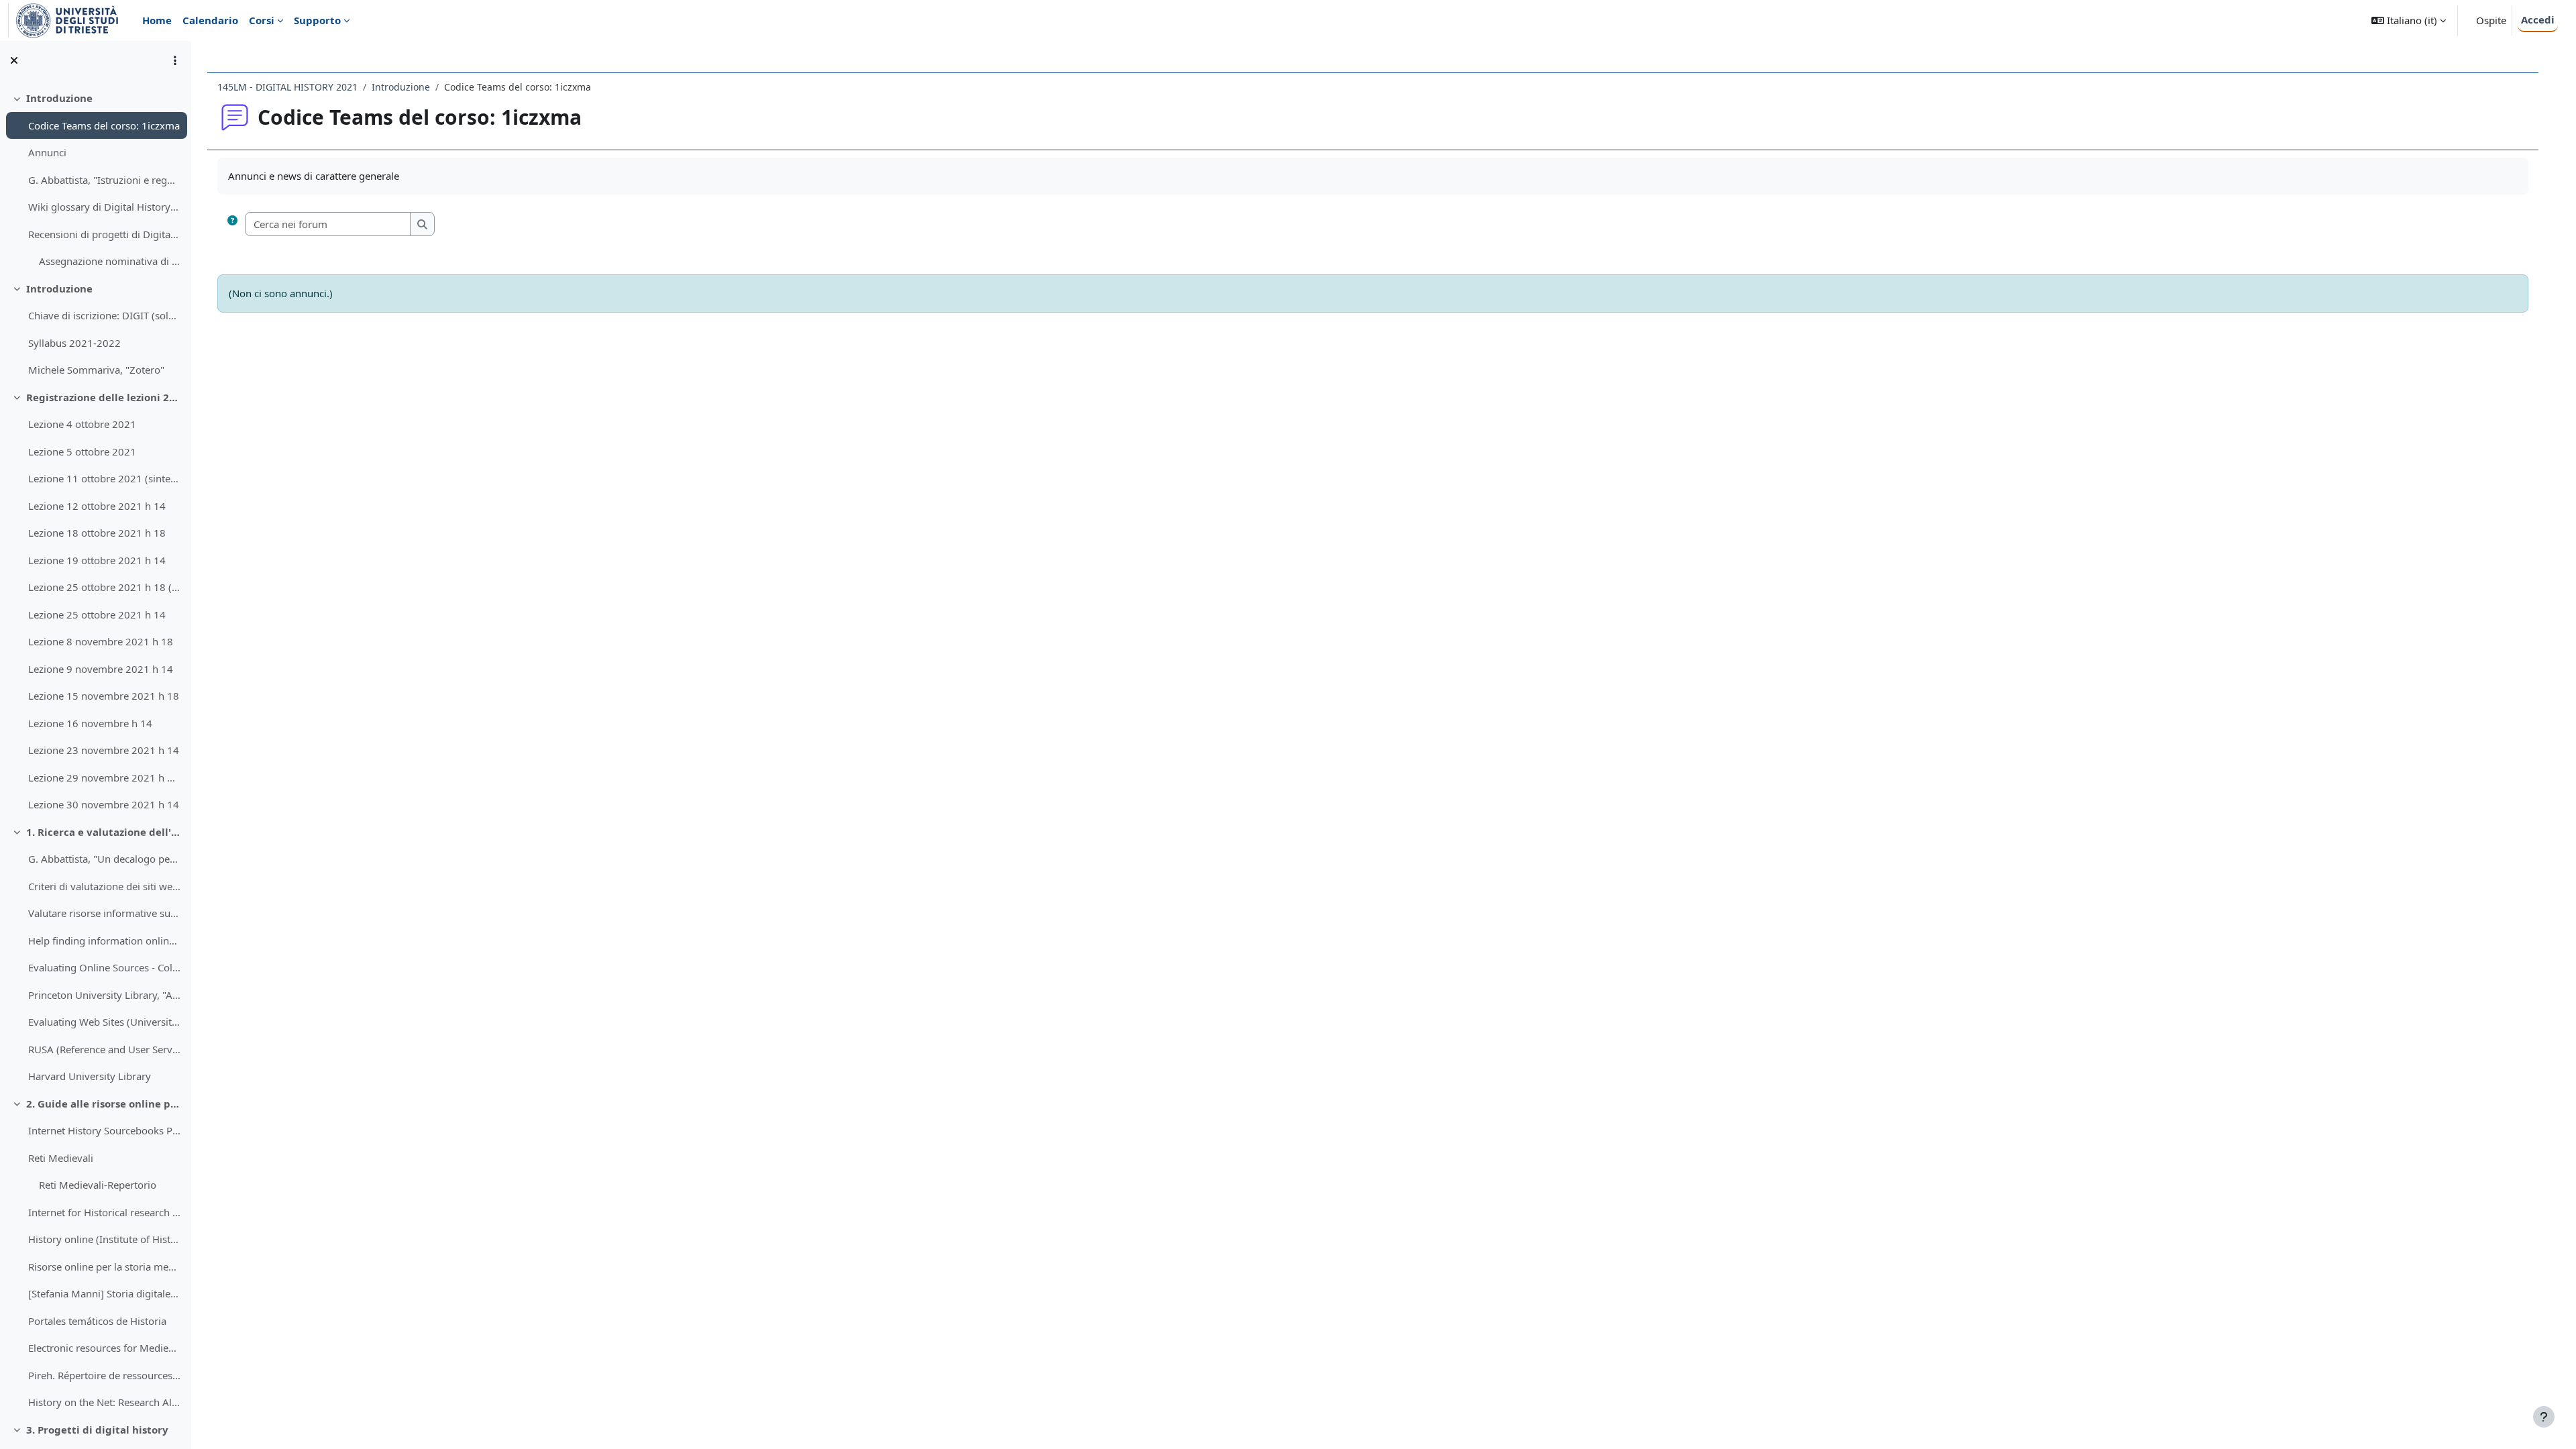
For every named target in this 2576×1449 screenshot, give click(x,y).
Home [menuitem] (157, 20)
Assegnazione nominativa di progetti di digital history (110, 261)
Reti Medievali (61, 1158)
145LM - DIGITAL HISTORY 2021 (287, 87)
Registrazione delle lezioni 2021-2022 (104, 397)
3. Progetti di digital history (97, 1430)
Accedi (2538, 19)
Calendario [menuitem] (210, 20)
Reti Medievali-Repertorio (98, 1185)
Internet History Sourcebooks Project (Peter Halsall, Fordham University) (104, 1130)
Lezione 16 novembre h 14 (90, 723)
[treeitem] (95, 180)
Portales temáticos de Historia (97, 1321)
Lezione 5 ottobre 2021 (82, 451)
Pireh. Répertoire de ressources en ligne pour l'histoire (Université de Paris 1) (104, 1375)
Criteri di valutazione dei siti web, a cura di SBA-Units (104, 886)
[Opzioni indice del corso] (175, 60)
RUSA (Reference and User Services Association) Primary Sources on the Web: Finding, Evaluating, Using (104, 1049)
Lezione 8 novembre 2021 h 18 (101, 641)
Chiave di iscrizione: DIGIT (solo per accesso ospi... (104, 315)
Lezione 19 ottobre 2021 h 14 (97, 560)
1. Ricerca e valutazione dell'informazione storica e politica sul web (104, 832)
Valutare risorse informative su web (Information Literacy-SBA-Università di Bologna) (104, 913)
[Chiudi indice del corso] (14, 60)
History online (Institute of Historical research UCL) (104, 1239)
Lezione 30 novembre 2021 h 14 (104, 804)
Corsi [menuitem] (262, 20)
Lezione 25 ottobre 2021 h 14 (97, 614)
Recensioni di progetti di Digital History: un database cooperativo (104, 234)
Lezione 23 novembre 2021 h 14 (104, 750)
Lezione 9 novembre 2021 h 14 (101, 669)
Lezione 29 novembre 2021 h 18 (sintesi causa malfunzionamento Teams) (104, 777)
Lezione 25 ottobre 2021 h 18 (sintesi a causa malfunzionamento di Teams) (104, 587)
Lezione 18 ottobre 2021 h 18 (97, 533)
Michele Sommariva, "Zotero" (96, 370)
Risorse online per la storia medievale (104, 1267)
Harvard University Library (90, 1076)
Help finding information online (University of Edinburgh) (104, 941)
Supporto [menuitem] (317, 20)
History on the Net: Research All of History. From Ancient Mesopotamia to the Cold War (104, 1402)
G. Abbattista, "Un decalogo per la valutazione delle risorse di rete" (104, 859)
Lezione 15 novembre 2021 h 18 (104, 696)
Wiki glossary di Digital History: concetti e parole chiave (104, 207)
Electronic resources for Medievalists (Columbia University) (104, 1348)
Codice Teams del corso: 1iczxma (104, 125)
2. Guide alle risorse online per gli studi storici (104, 1104)
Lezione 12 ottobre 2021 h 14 (97, 506)
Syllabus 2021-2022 (74, 343)
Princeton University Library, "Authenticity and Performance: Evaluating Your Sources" (104, 995)
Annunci (47, 152)
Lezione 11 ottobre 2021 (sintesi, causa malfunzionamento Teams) (104, 478)
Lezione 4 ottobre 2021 (82, 424)
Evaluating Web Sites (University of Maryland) (104, 1022)
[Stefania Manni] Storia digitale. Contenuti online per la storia (104, 1293)
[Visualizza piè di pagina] (2544, 1417)
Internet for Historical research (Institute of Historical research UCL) (104, 1212)
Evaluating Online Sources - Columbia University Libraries (104, 967)
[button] (2409, 20)
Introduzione (59, 98)
